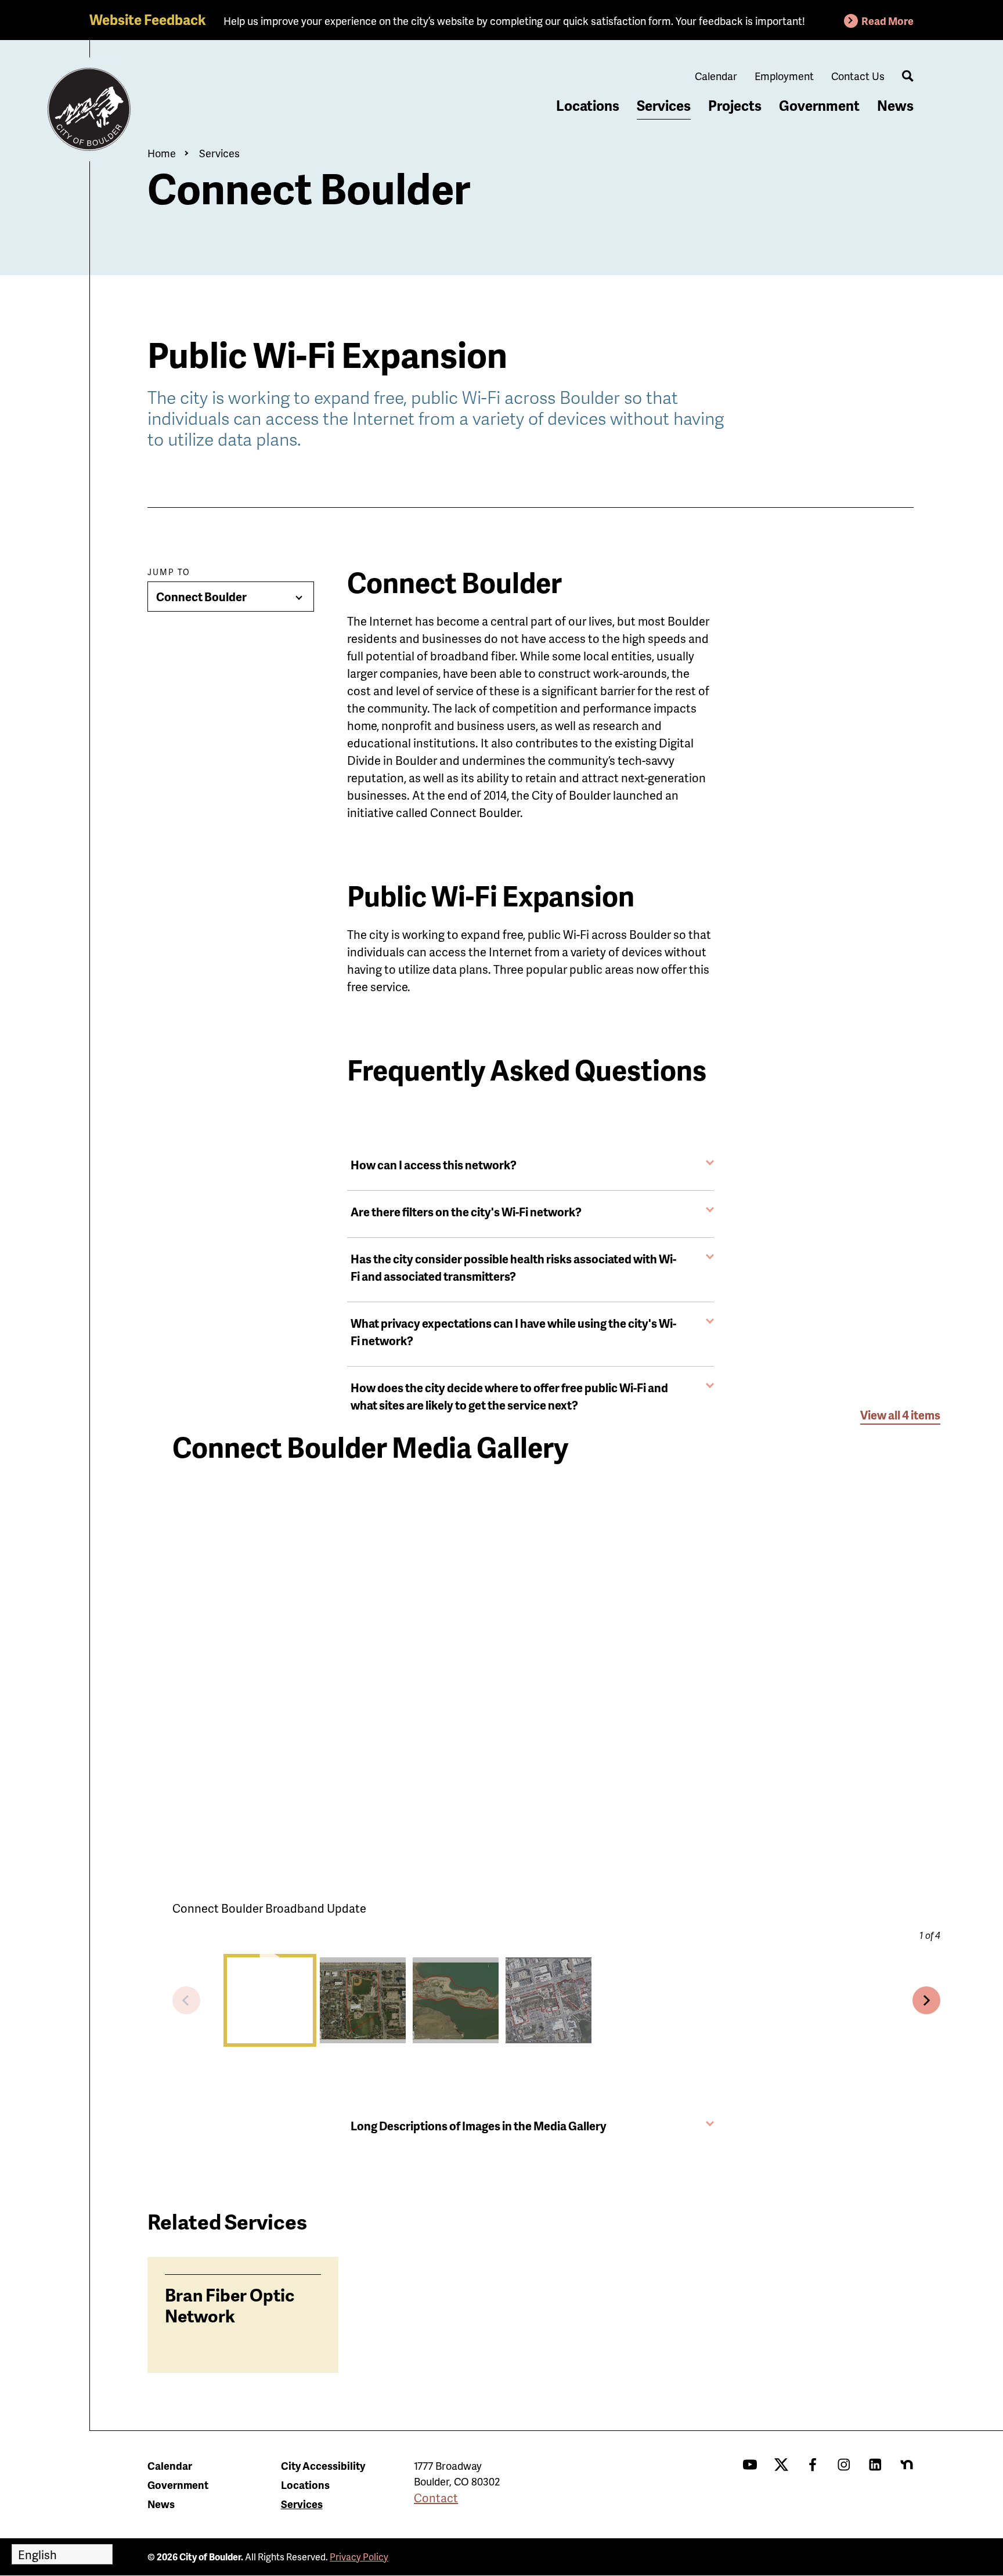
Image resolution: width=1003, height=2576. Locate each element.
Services (664, 105)
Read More (887, 21)
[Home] (89, 110)
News (895, 105)
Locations (588, 105)
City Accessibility (323, 2465)
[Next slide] (926, 2000)
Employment (784, 76)
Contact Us (858, 76)
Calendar (716, 76)
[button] (270, 2000)
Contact (436, 2498)
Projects (735, 105)
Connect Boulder (201, 597)
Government (819, 105)
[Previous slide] (186, 2000)
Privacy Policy (359, 2557)
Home (162, 153)
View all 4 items (900, 1415)
